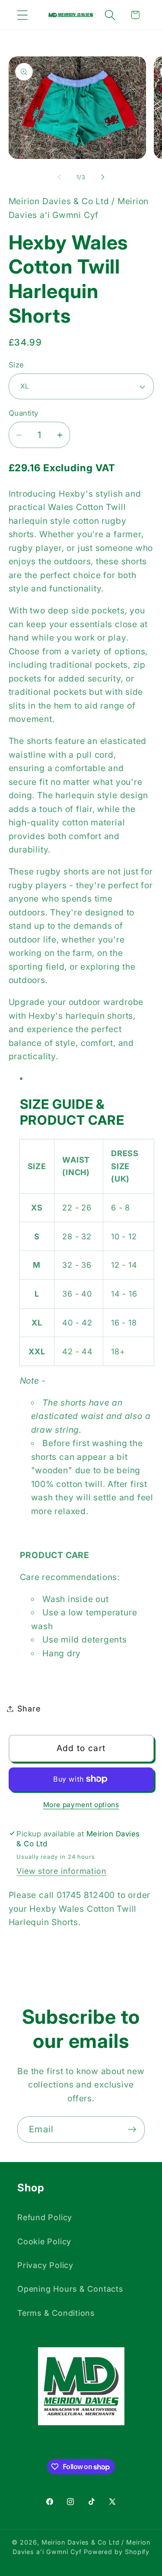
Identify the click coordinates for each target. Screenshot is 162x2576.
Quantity (24, 413)
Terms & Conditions (56, 2313)
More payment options (81, 1805)
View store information (61, 1871)
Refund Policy (45, 2217)
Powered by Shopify (117, 2552)
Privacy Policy (45, 2265)
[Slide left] (59, 177)
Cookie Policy (44, 2241)
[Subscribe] (132, 2130)
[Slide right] (103, 177)
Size (16, 365)
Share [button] (29, 1708)
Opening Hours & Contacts (70, 2289)
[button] (22, 15)
